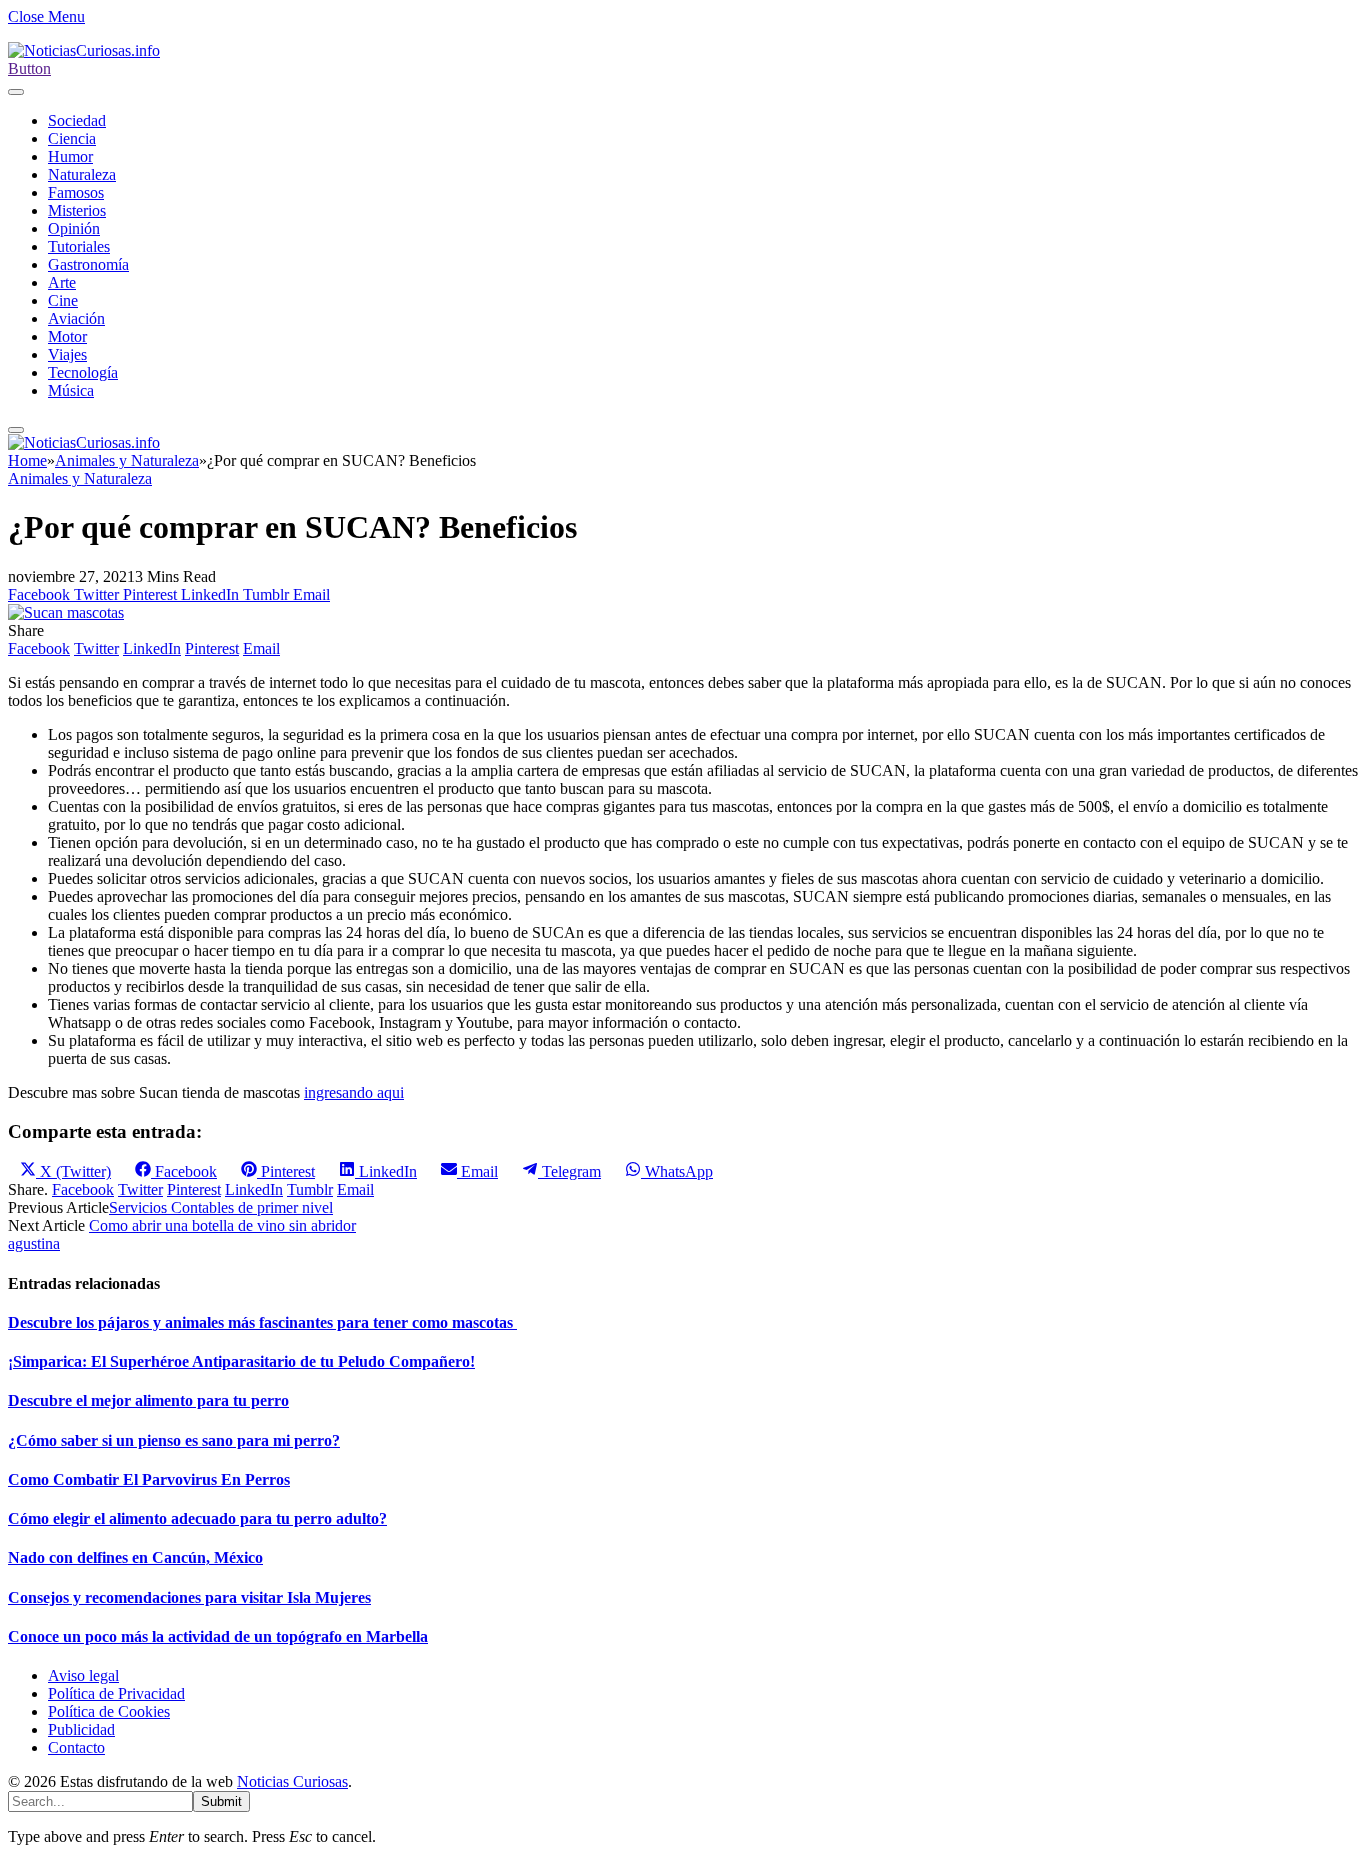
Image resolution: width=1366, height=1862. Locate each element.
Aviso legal (83, 1675)
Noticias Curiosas (292, 1781)
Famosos (76, 192)
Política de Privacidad (116, 1693)
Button (29, 68)
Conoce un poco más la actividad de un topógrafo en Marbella (218, 1636)
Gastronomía (88, 264)
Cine (63, 300)
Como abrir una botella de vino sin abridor (222, 1225)
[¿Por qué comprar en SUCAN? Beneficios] (66, 612)
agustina (34, 1243)
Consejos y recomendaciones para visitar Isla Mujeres (189, 1597)
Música (71, 390)
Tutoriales (79, 246)
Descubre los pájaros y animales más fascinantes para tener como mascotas (262, 1322)
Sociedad (77, 120)
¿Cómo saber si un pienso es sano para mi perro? (174, 1440)
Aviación (76, 318)
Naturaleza (82, 174)
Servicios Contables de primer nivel (221, 1207)
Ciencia (72, 138)
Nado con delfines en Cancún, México (135, 1557)
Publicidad (81, 1729)
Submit (221, 1801)
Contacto (76, 1747)
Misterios (77, 210)
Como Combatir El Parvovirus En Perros (149, 1479)
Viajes (67, 354)
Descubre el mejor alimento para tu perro (148, 1400)
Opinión (74, 228)
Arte (62, 282)
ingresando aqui (354, 1092)
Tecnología (83, 372)
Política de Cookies (109, 1711)
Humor (70, 156)
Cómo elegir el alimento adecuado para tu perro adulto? (197, 1518)
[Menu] (16, 92)
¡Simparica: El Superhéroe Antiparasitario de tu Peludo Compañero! (241, 1361)
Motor (67, 336)
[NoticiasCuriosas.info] (84, 50)
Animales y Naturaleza (80, 478)
